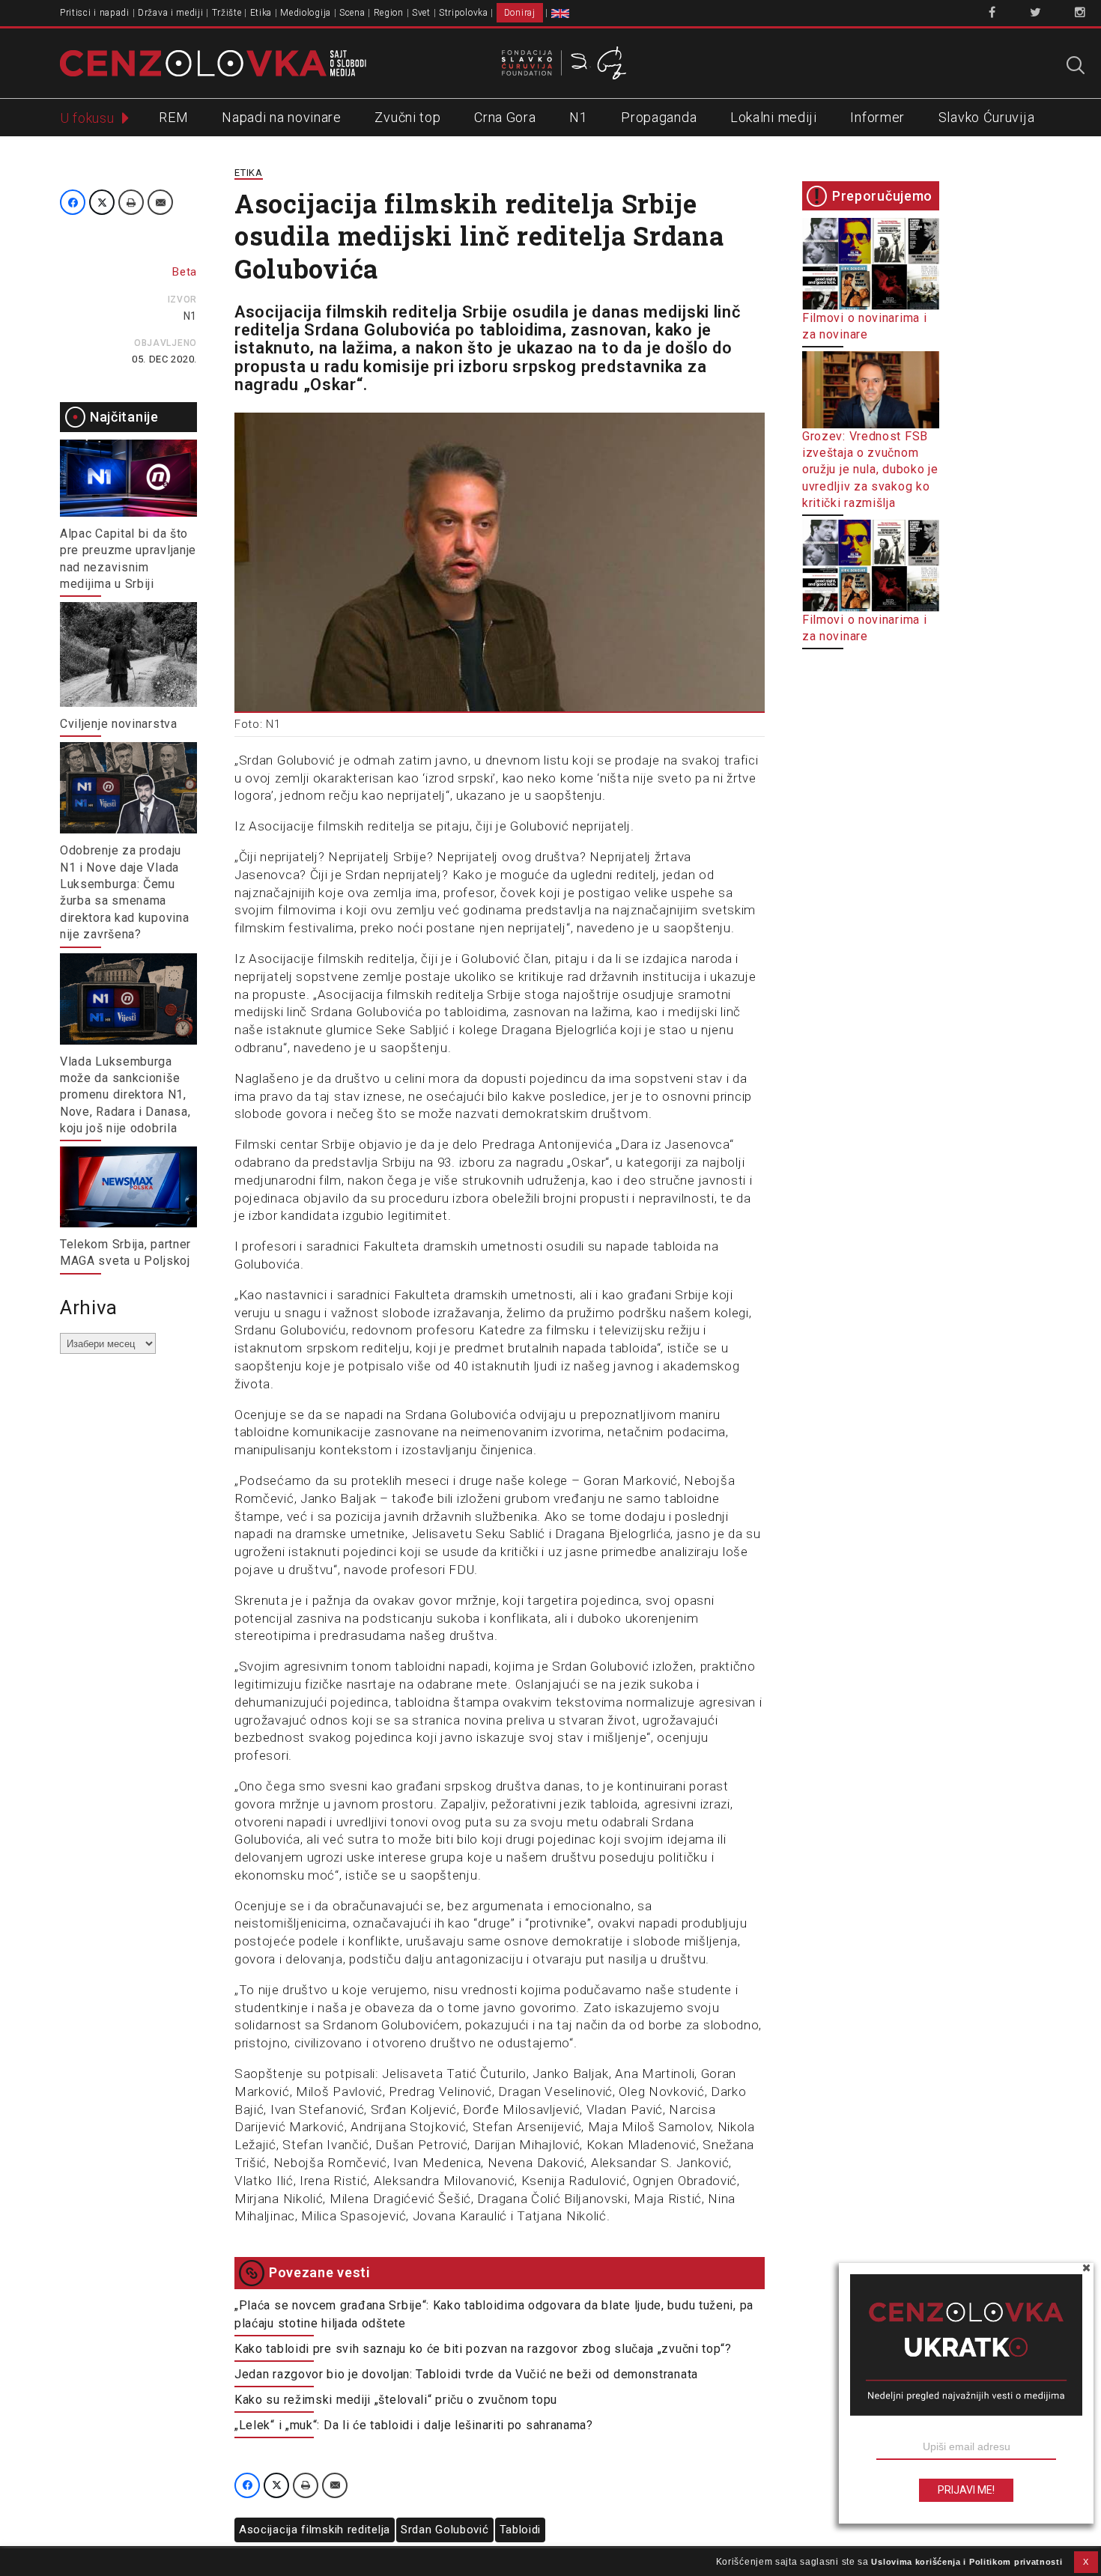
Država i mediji (171, 13)
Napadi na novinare (282, 117)
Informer (877, 117)
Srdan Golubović (445, 2530)
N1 (578, 117)
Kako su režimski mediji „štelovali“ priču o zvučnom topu (396, 2400)
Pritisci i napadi (95, 13)
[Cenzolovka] (213, 62)
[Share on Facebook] (73, 202)
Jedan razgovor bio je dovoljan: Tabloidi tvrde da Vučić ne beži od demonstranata (466, 2374)
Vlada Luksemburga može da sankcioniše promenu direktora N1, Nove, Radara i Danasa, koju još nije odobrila (125, 1095)
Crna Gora (505, 117)
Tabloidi (521, 2530)
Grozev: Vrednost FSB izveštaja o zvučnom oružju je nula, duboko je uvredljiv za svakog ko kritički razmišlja (870, 470)
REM (173, 117)
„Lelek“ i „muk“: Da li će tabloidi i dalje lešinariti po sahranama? (414, 2425)
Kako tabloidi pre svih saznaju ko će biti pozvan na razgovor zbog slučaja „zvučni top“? (483, 2349)
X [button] (1086, 2562)
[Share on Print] (131, 202)
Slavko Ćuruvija (987, 117)
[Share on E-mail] (160, 202)
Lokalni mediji (774, 117)
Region (389, 13)
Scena (352, 13)
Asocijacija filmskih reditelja (315, 2530)
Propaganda (659, 117)
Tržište (227, 13)
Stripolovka (464, 13)
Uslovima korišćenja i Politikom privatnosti (967, 2562)
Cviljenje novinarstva (119, 724)
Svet (421, 13)
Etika (261, 13)
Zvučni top (407, 117)
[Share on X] (102, 202)
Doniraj (520, 13)
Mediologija (306, 13)
